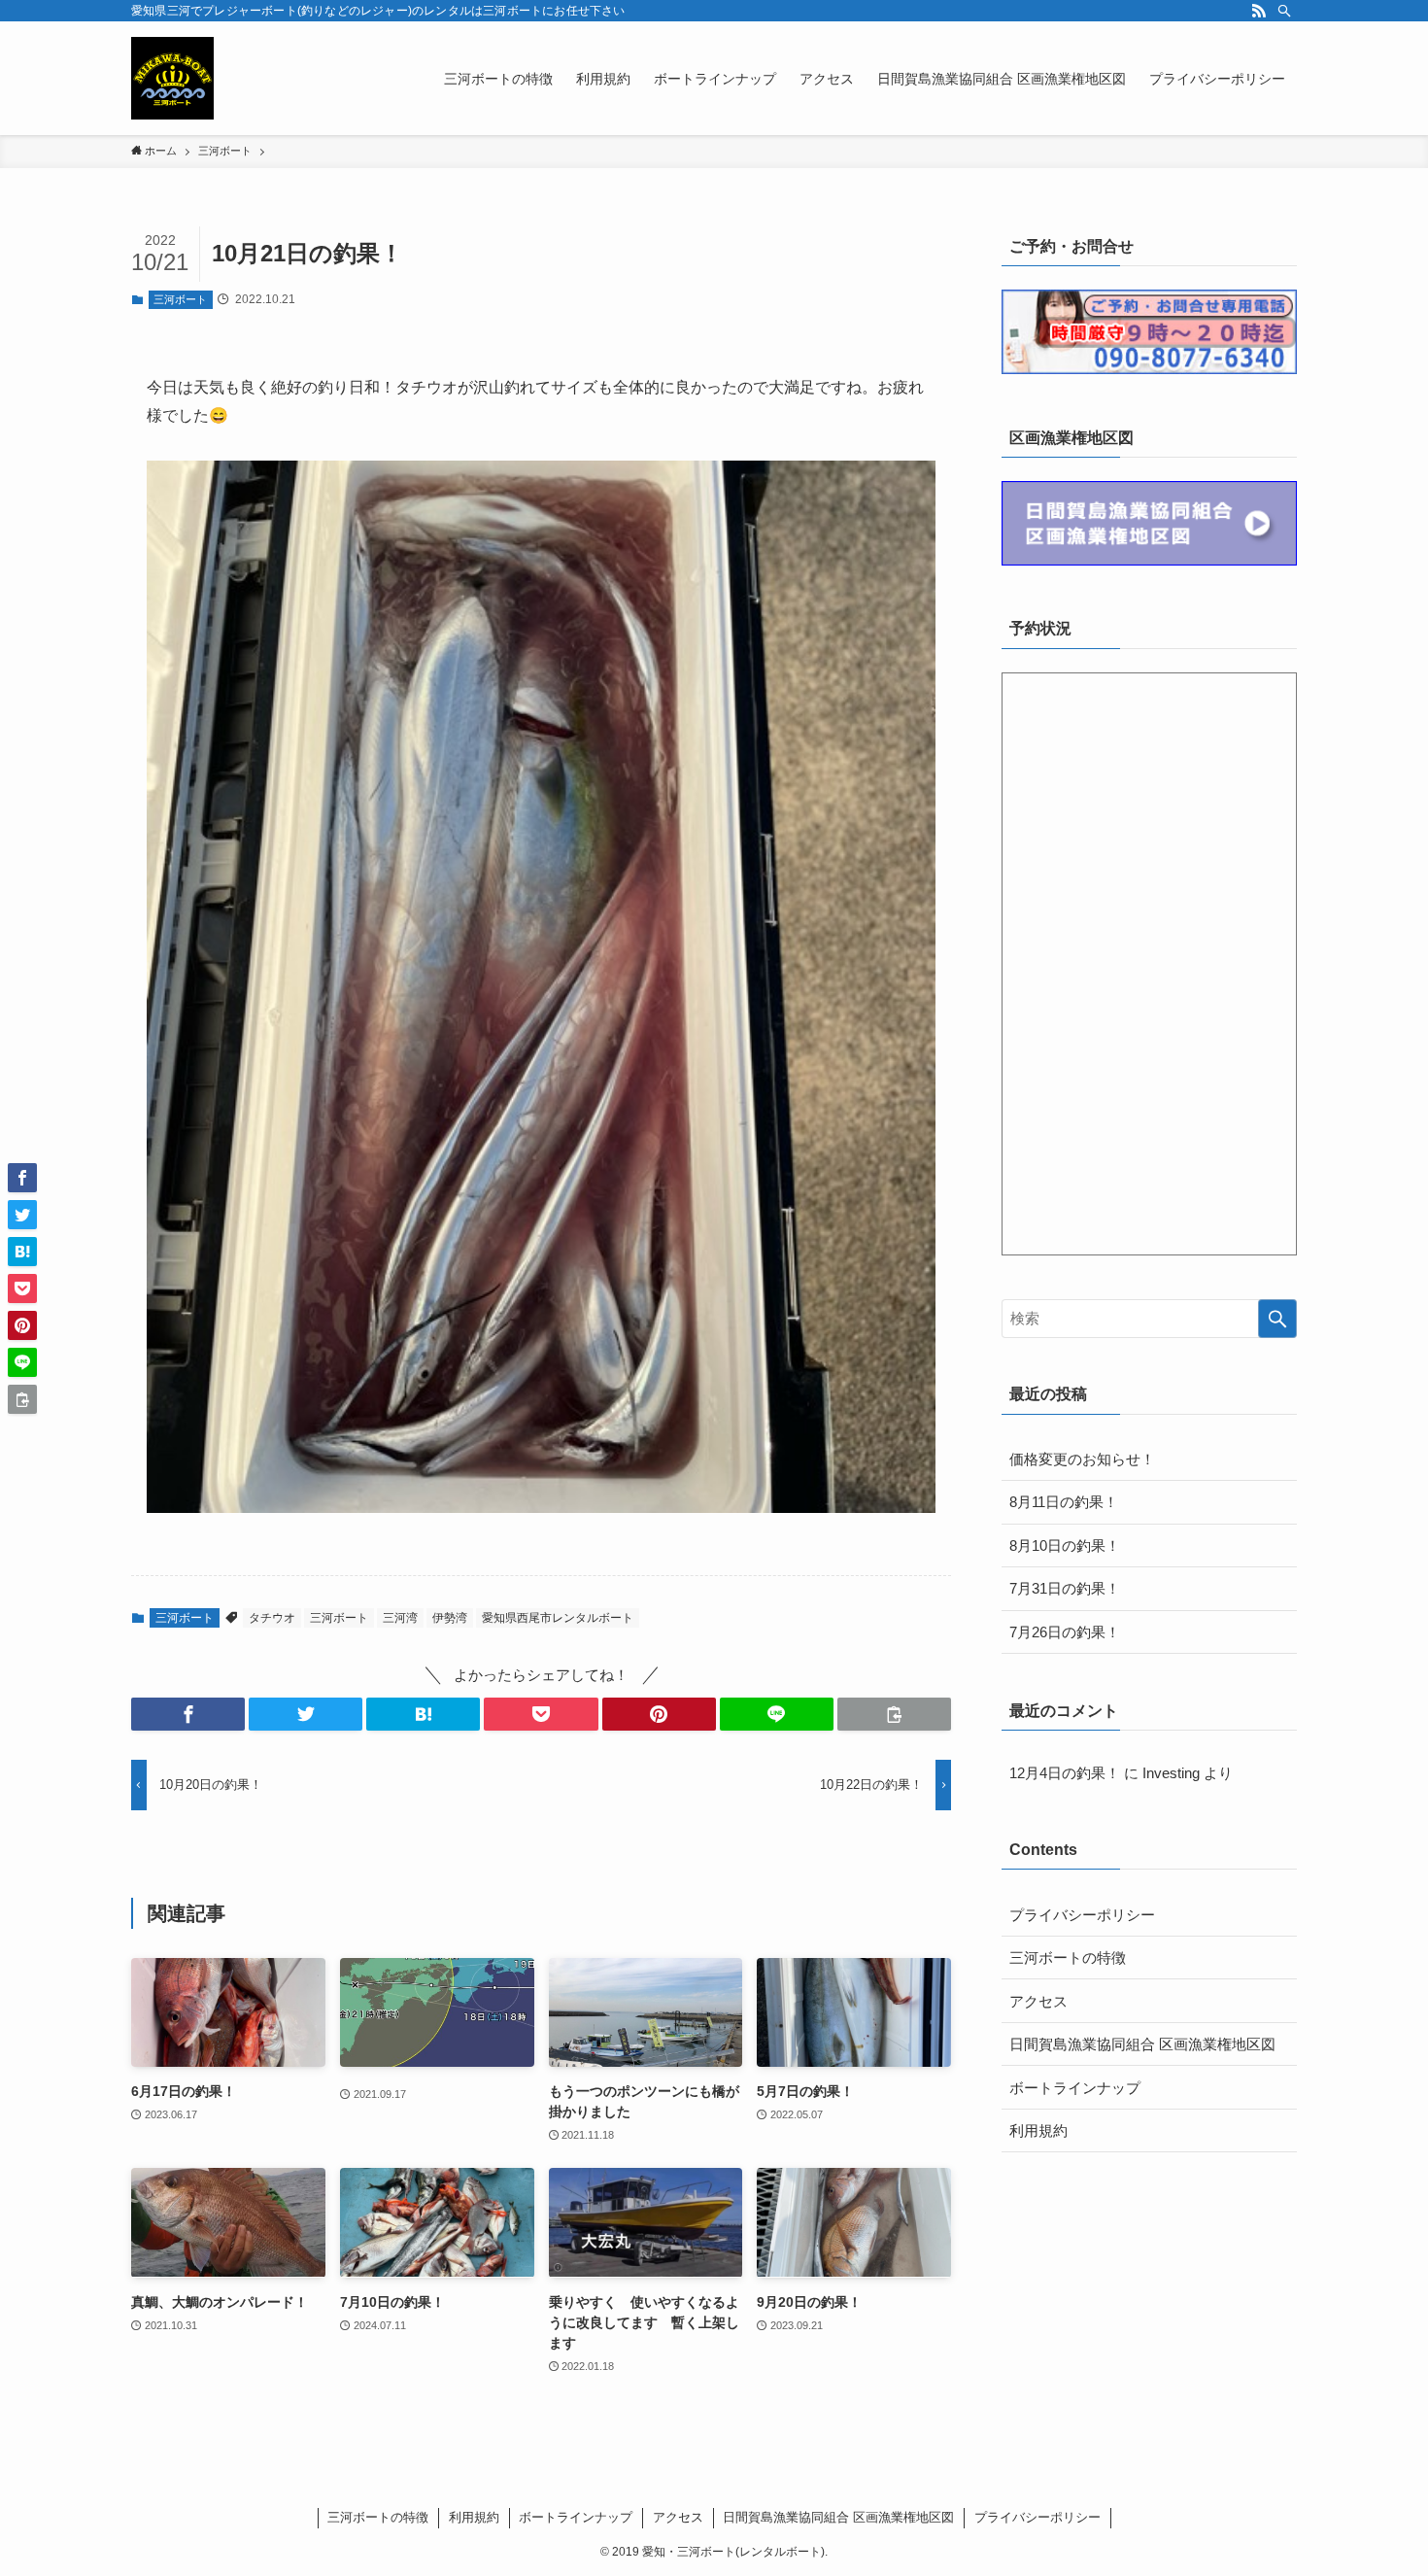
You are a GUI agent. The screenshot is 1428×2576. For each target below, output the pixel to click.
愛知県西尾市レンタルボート (558, 1618)
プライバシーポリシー (1082, 1915)
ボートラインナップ (1075, 2088)
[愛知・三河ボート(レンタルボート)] (172, 78)
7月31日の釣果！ (1065, 1588)
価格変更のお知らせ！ (1082, 1459)
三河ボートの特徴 (1068, 1958)
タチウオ (272, 1618)
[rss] (1259, 11)
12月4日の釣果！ (1065, 1773)
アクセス (1038, 2001)
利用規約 (1038, 2130)
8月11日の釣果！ (1064, 1502)
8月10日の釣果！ (1065, 1546)
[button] (188, 1714)
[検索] (1284, 11)
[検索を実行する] (1277, 1319)
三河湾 (400, 1618)
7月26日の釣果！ (1065, 1632)
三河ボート (180, 299)
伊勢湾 (450, 1618)
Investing (1171, 1773)
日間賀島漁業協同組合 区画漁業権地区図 (1142, 2044)
